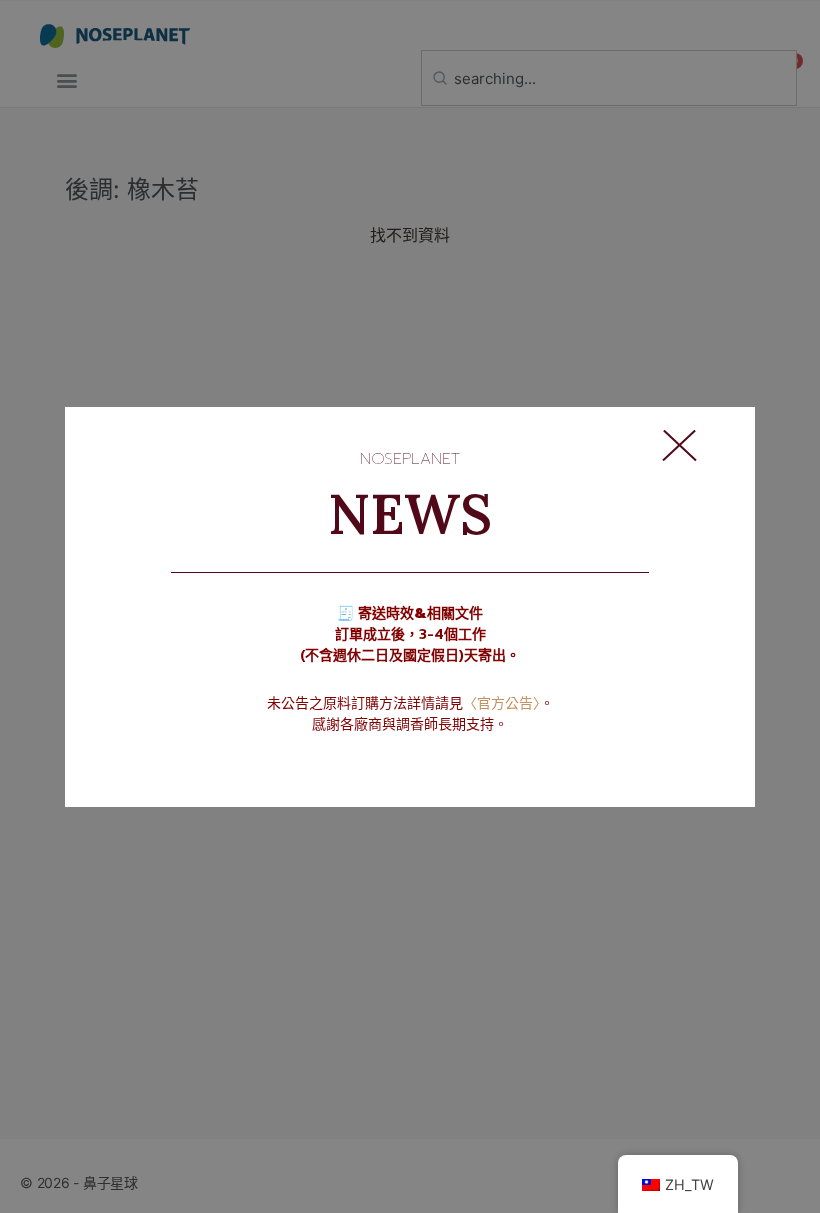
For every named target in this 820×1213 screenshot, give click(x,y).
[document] (410, 606)
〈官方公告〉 (501, 703)
